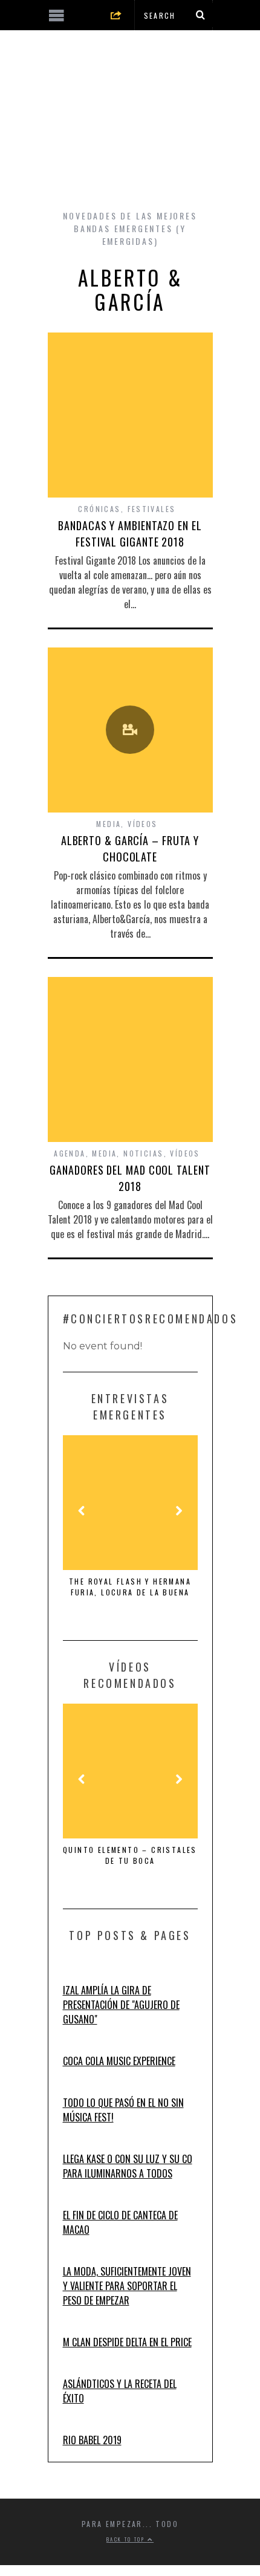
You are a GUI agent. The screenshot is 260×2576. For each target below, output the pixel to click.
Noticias (143, 1153)
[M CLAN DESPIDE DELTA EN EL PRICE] (75, 2328)
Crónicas (99, 509)
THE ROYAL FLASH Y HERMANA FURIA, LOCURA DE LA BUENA (130, 1587)
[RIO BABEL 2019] (75, 2425)
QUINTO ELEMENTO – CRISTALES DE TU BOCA (130, 1855)
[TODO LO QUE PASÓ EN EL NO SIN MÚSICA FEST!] (75, 2088)
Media (109, 824)
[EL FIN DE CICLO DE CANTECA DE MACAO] (75, 2201)
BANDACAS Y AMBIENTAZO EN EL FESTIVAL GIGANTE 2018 (130, 534)
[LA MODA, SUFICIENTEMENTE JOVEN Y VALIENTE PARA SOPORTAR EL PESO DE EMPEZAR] (75, 2257)
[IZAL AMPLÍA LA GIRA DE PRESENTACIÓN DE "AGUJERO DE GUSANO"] (75, 1976)
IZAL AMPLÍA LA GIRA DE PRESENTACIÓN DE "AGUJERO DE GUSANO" (121, 2005)
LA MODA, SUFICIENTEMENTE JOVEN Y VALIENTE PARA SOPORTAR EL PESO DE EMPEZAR (127, 2286)
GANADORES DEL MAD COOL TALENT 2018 (130, 1178)
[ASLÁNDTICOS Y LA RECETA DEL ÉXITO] (75, 2369)
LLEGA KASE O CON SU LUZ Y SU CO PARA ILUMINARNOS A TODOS (128, 2166)
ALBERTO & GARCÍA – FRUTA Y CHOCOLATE (130, 848)
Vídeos (142, 824)
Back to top (127, 2539)
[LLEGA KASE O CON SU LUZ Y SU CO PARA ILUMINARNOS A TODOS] (75, 2144)
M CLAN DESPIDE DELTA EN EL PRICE (127, 2342)
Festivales (152, 509)
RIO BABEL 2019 (92, 2440)
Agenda (70, 1153)
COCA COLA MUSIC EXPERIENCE (119, 2061)
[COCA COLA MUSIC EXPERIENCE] (75, 2046)
